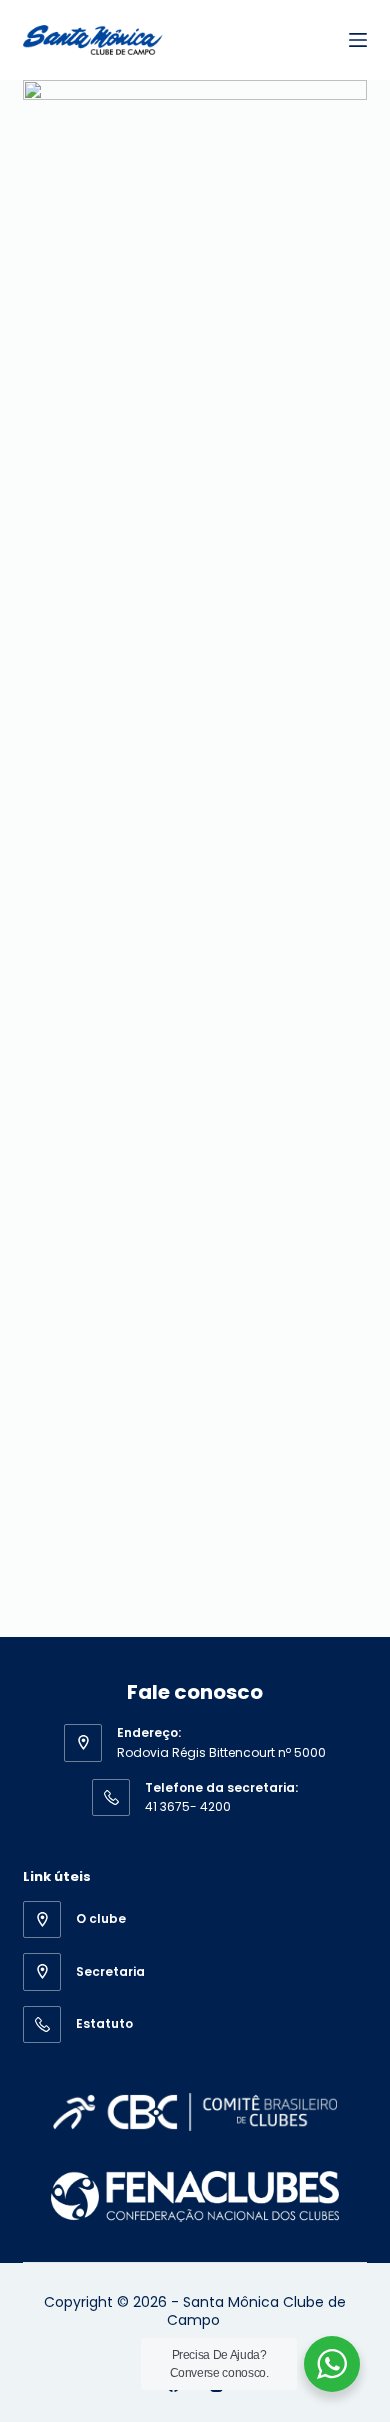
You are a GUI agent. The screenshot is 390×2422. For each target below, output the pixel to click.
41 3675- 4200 (188, 1806)
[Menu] (358, 40)
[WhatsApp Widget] (332, 2364)
